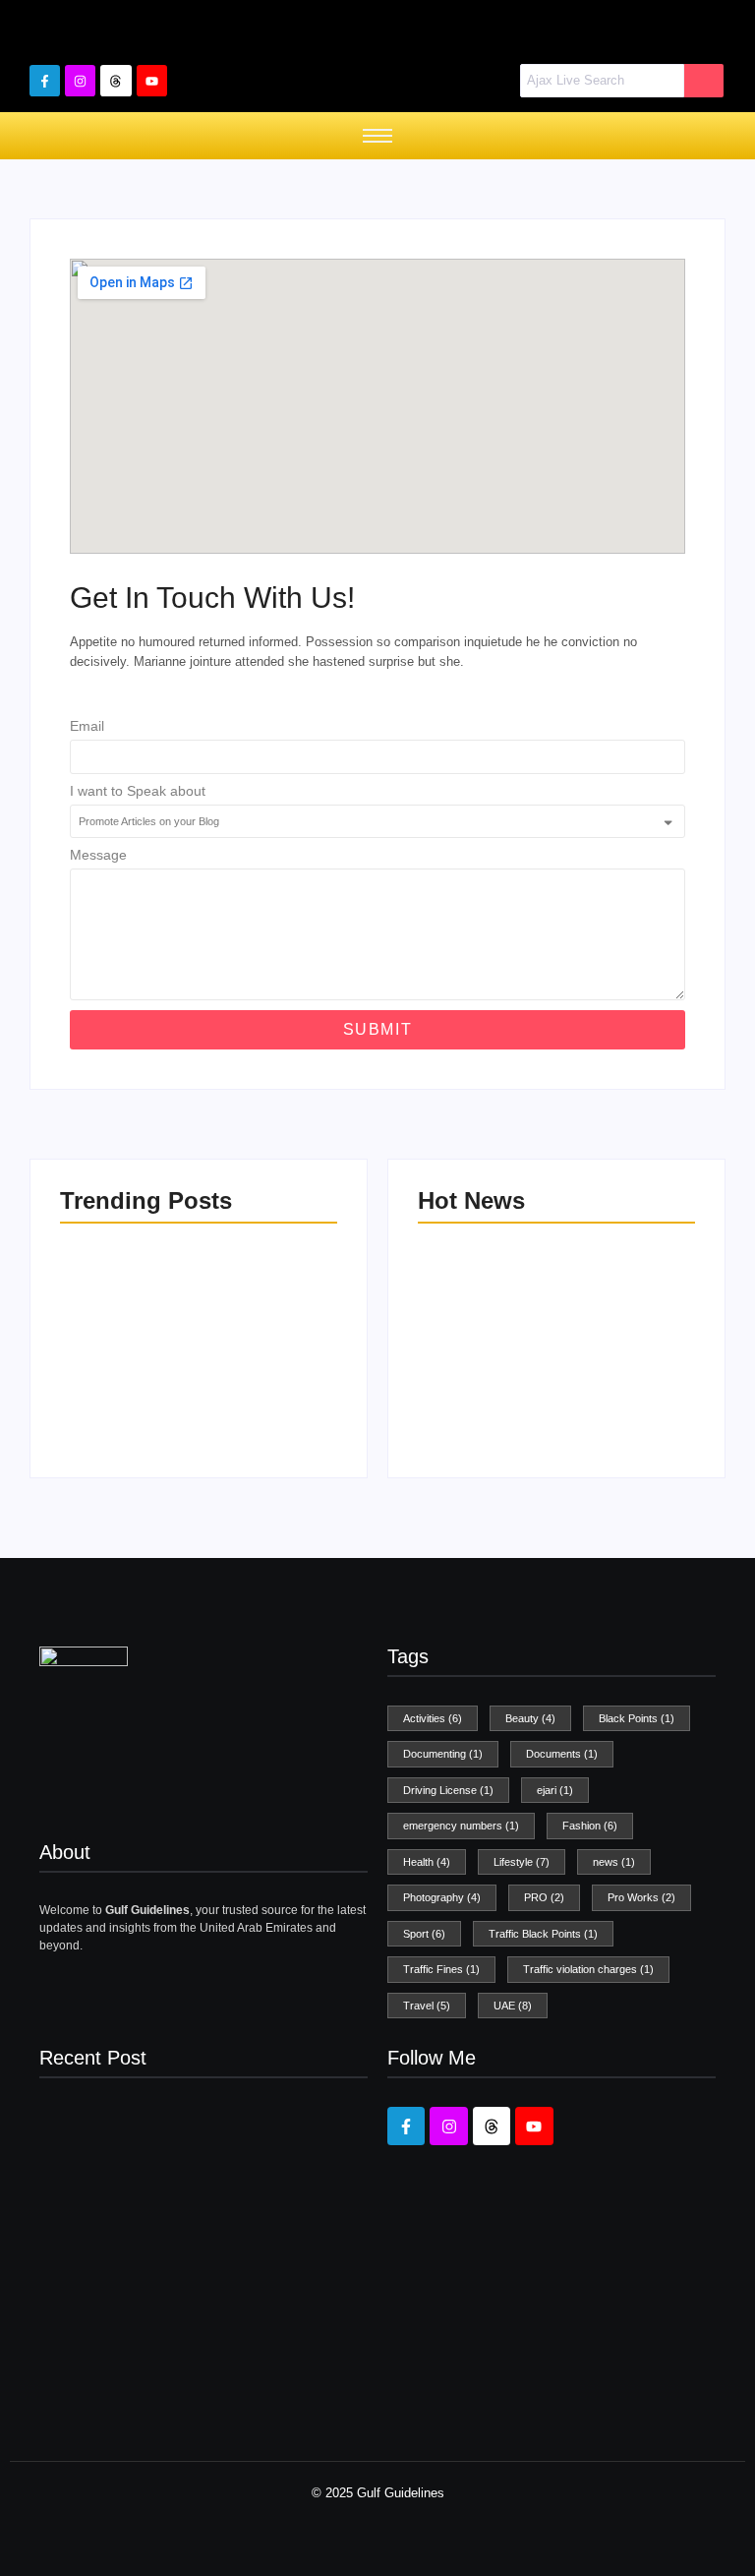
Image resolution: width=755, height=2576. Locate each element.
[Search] (704, 81)
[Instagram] (80, 80)
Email (87, 726)
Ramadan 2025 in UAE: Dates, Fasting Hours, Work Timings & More (625, 1362)
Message (98, 855)
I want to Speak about (138, 791)
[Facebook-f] (45, 80)
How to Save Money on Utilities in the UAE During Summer (480, 1371)
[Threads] (116, 80)
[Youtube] (152, 80)
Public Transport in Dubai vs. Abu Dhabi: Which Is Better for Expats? (265, 1362)
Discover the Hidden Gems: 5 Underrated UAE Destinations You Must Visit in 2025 (126, 1353)
